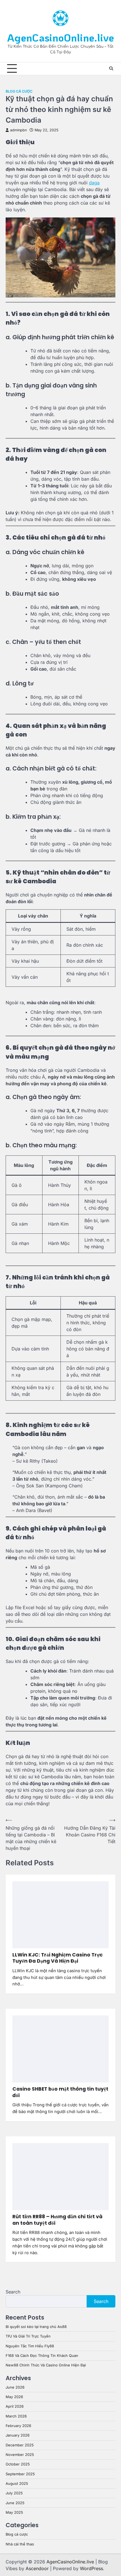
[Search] (111, 68)
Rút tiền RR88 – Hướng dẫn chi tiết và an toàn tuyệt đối (57, 2220)
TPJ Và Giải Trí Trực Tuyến (28, 2336)
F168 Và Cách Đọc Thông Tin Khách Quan (42, 2356)
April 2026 (15, 2406)
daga (94, 183)
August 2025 (17, 2484)
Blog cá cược (19, 91)
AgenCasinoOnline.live (60, 37)
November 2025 (20, 2455)
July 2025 (14, 2493)
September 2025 (20, 2474)
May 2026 (14, 2397)
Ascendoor (37, 2568)
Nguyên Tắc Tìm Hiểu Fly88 (30, 2346)
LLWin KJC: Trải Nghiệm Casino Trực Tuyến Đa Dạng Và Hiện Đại (58, 1958)
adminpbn (18, 130)
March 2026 (16, 2416)
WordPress (91, 2568)
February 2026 (18, 2426)
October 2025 (18, 2464)
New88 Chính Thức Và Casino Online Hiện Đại (46, 2365)
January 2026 (18, 2435)
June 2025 (15, 2503)
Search (13, 2292)
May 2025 (14, 2512)
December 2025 (20, 2445)
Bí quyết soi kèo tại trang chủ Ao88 (36, 2327)
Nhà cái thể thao (20, 2544)
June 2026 (15, 2387)
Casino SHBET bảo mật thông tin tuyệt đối (60, 2092)
